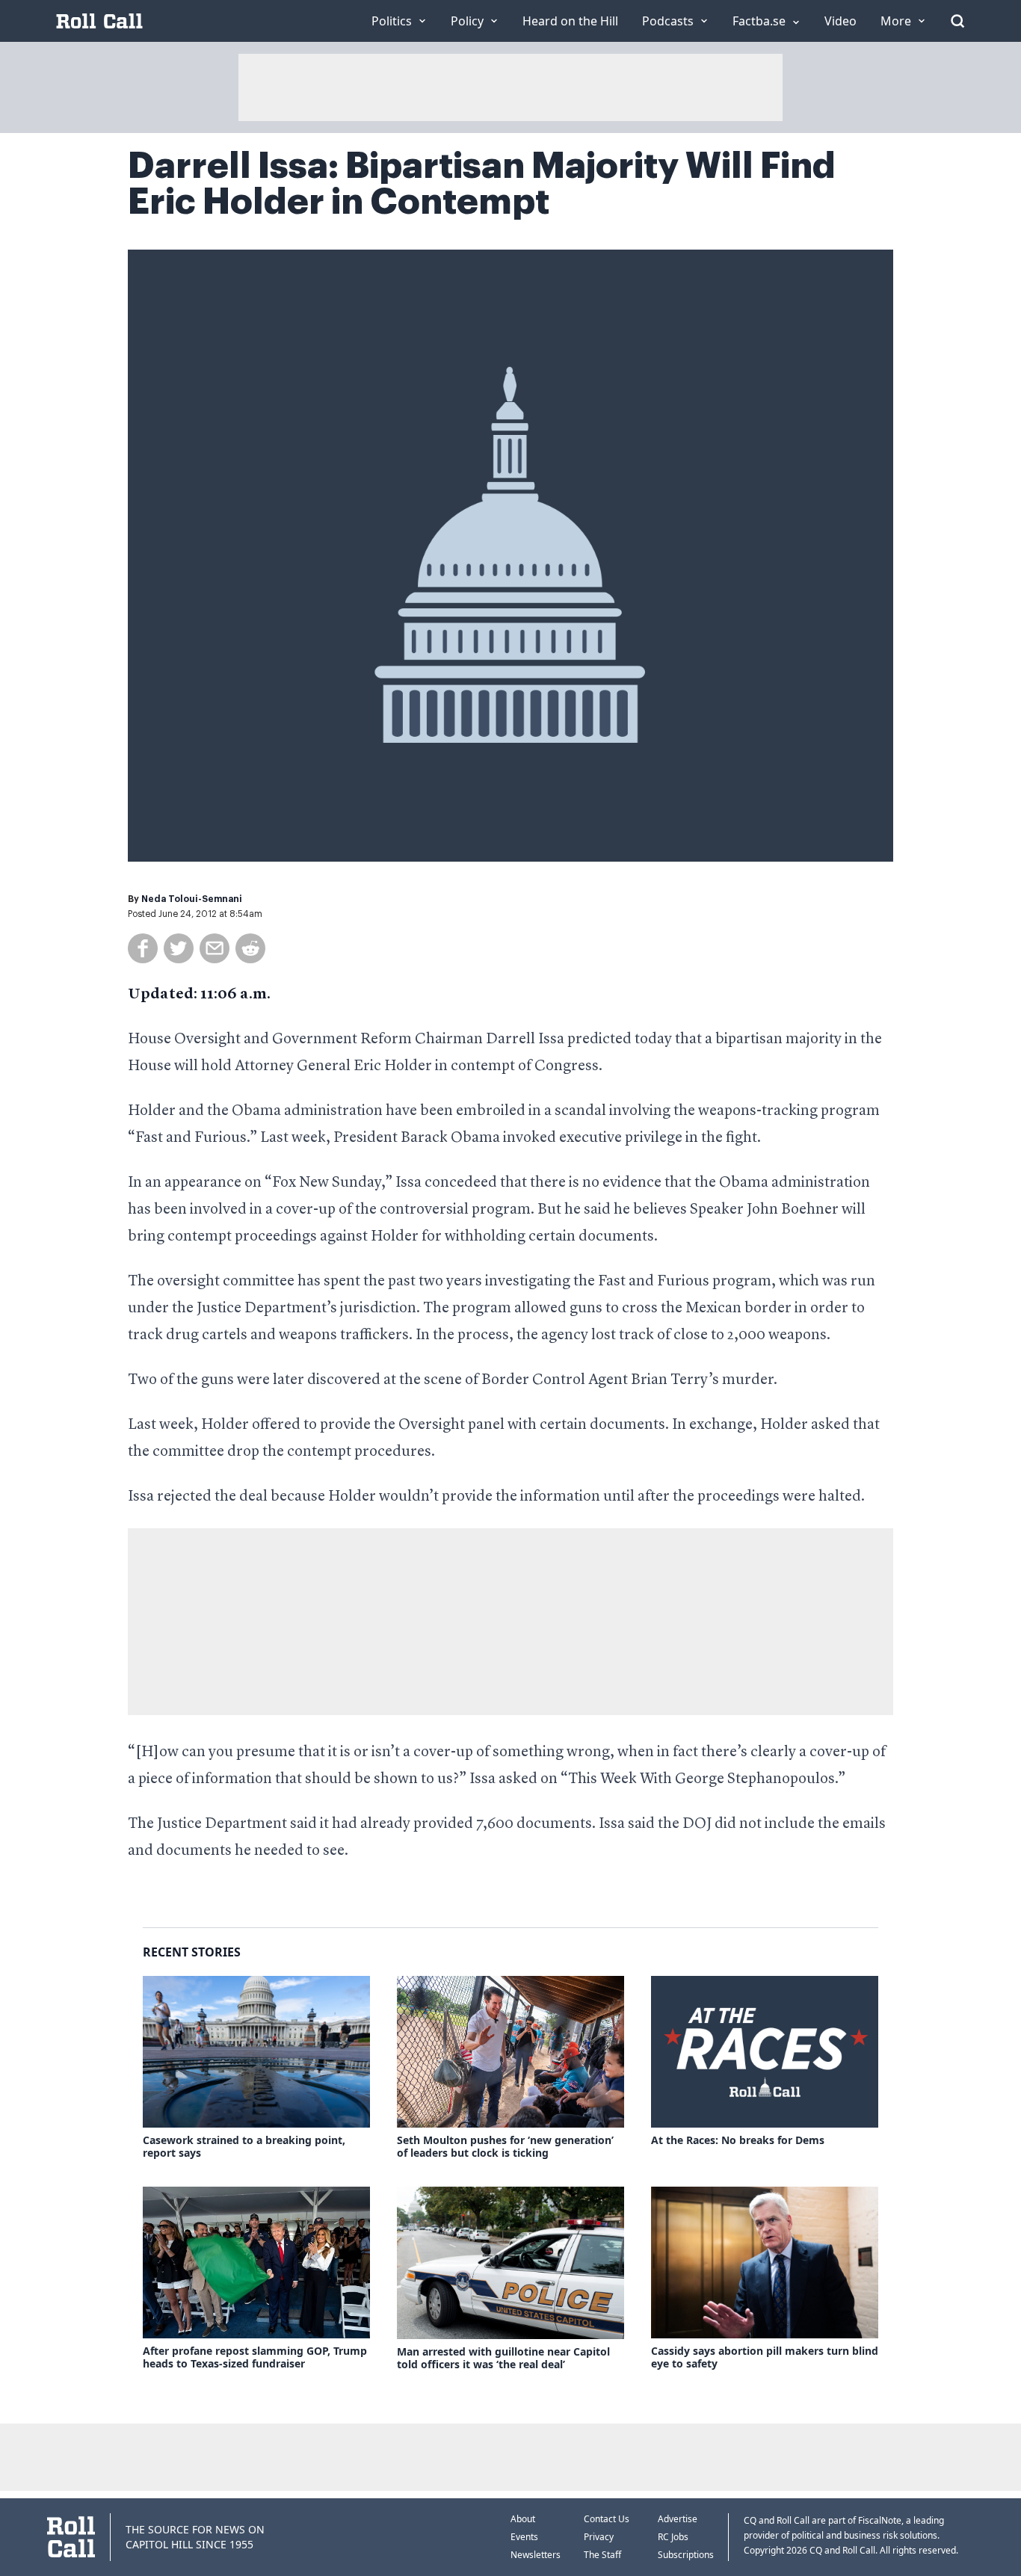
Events (524, 2537)
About (523, 2519)
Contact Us (607, 2519)
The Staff (602, 2555)
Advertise (678, 2519)
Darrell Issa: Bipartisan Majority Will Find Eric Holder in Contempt (482, 184)
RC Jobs (673, 2537)
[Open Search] (957, 21)
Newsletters (536, 2555)
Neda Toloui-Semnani (192, 899)
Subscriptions (686, 2555)
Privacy (599, 2537)
